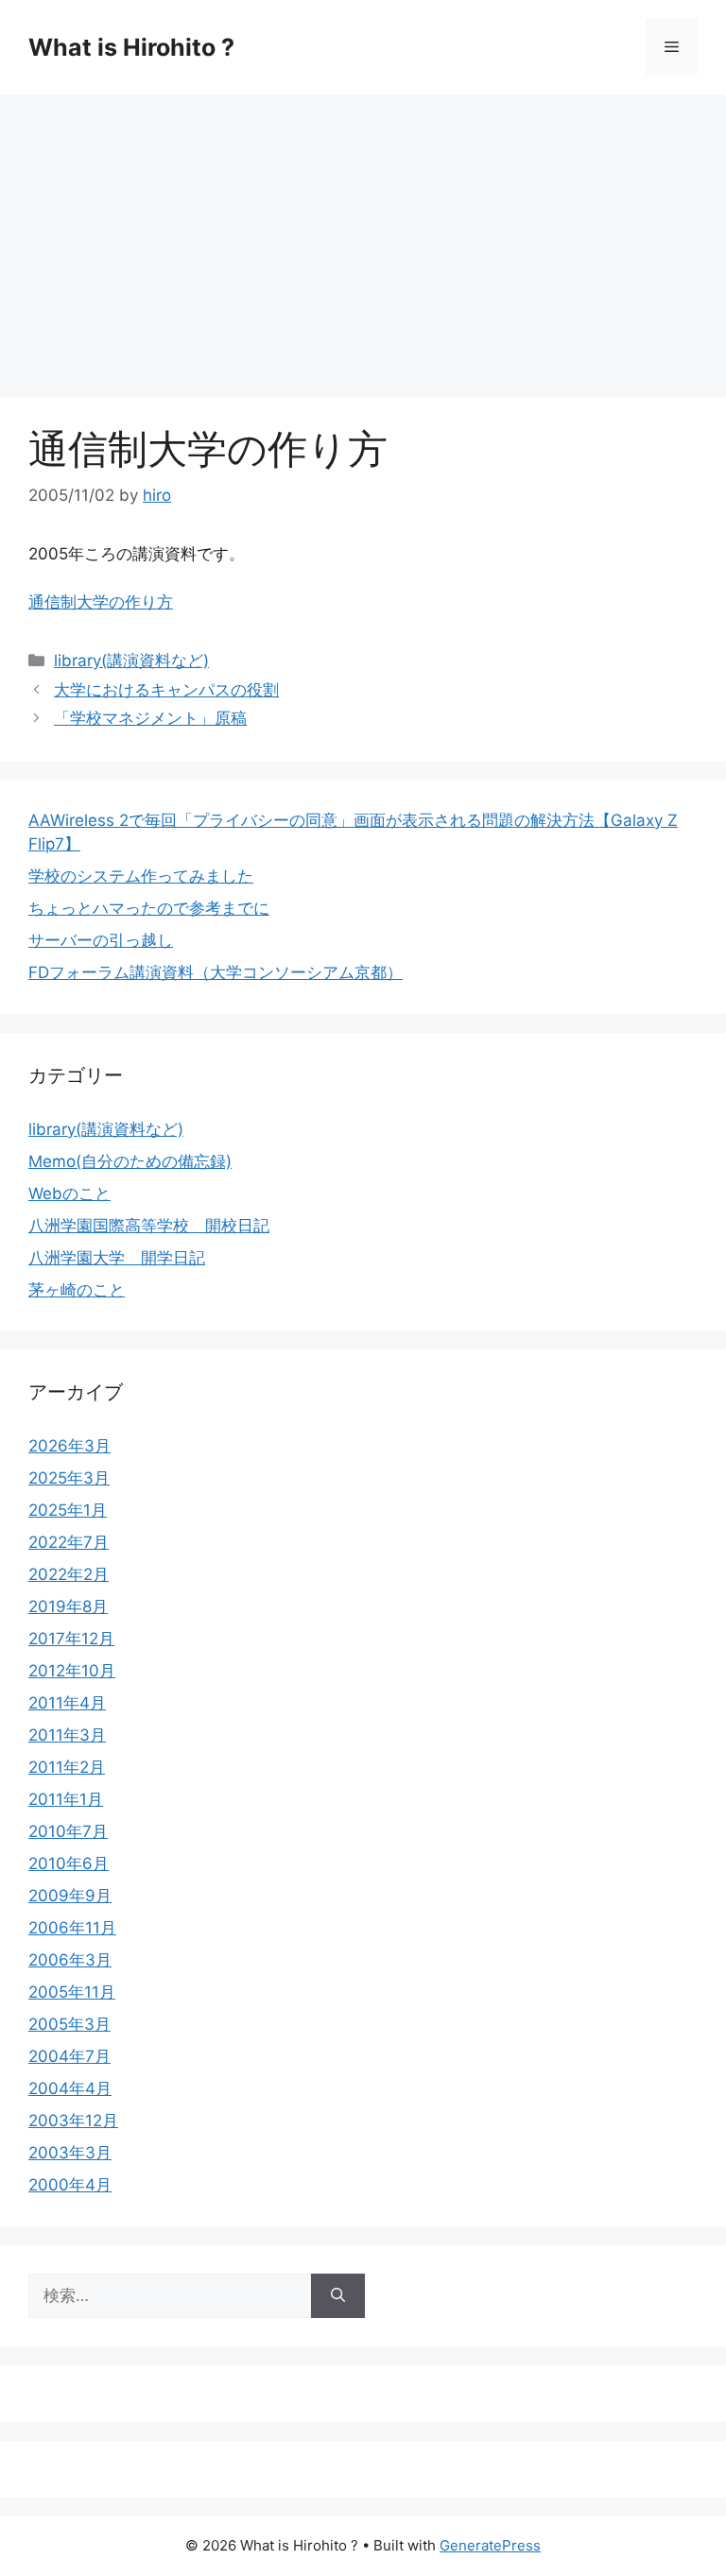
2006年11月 (72, 1928)
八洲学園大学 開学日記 (117, 1258)
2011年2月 (67, 1767)
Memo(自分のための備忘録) (130, 1161)
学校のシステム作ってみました (141, 876)
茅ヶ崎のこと (77, 1290)
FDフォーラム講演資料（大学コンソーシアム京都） (216, 972)
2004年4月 (70, 2088)
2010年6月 (69, 1863)
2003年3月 (70, 2153)
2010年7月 (68, 1831)
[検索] (338, 2296)
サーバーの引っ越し (101, 940)
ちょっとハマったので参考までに (149, 908)
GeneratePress (490, 2545)
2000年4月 (70, 2185)
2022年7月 (69, 1542)
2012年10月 (72, 1671)
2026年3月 (69, 1446)
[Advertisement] (363, 236)
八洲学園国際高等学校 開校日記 (149, 1226)
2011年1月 (66, 1799)
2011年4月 (67, 1703)
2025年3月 (69, 1478)
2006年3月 (70, 1960)
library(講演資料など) (131, 661)
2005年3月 (69, 2024)
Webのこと (69, 1194)
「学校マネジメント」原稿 (150, 718)
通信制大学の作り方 (101, 602)
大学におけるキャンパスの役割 (166, 690)
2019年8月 (68, 1606)
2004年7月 (69, 2056)
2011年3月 (67, 1735)
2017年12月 (71, 1639)
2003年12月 (73, 2121)
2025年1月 (68, 1510)
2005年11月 (72, 1992)
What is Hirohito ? (131, 47)
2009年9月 (70, 1896)
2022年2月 (69, 1574)
